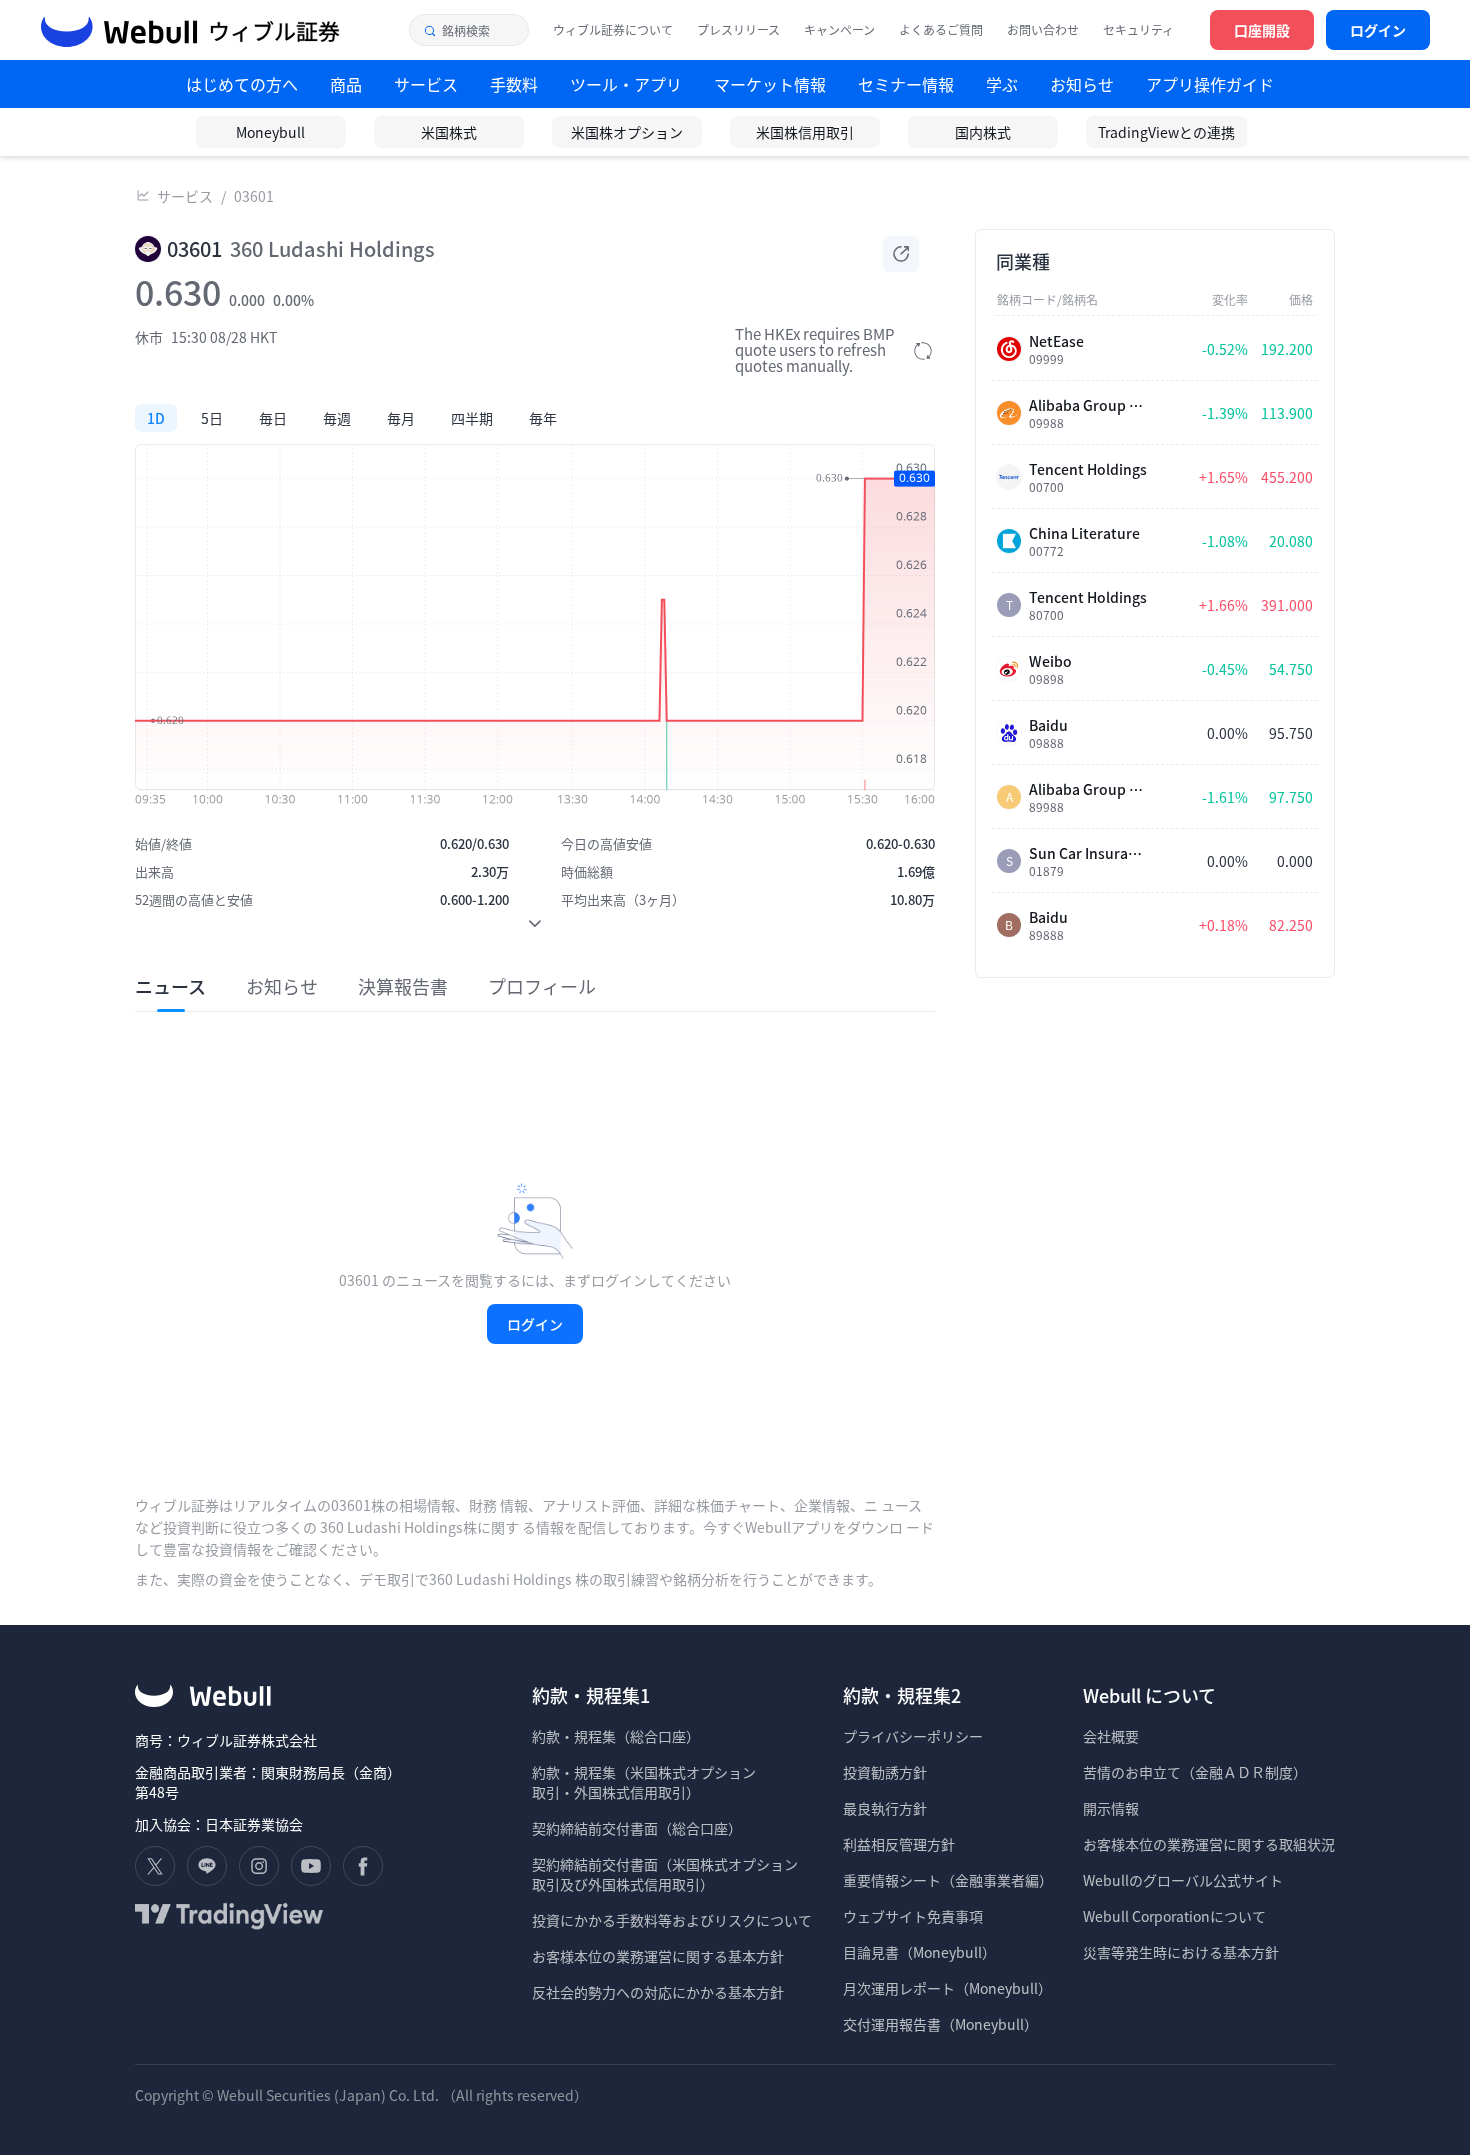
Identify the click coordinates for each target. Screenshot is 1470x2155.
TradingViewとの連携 (1166, 132)
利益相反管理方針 (899, 1844)
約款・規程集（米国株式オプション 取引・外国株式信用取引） (644, 1782)
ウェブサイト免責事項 (913, 1916)
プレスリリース (738, 30)
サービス (185, 196)
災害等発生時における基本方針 (1181, 1952)
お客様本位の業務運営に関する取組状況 (1209, 1844)
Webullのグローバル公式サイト (1183, 1880)
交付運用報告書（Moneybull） (940, 2024)
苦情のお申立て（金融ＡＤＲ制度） (1195, 1772)
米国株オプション (627, 132)
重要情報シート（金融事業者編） (948, 1880)
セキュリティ (1138, 30)
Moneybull (270, 132)
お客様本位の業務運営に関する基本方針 (658, 1956)
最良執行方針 (885, 1808)
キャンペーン (839, 30)
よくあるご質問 (941, 30)
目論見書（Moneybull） (919, 1952)
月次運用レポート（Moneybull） (947, 1988)
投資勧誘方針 (885, 1772)
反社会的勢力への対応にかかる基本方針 (658, 1992)
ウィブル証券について (613, 30)
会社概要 (1111, 1736)
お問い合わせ (1043, 30)
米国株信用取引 (805, 132)
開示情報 (1111, 1808)
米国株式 (449, 132)
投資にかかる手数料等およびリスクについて (672, 1920)
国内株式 (983, 132)
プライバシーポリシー (913, 1736)
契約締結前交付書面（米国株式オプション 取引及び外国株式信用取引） (665, 1874)
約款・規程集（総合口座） (616, 1736)
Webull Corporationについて (1176, 1916)
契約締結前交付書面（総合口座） (637, 1828)
